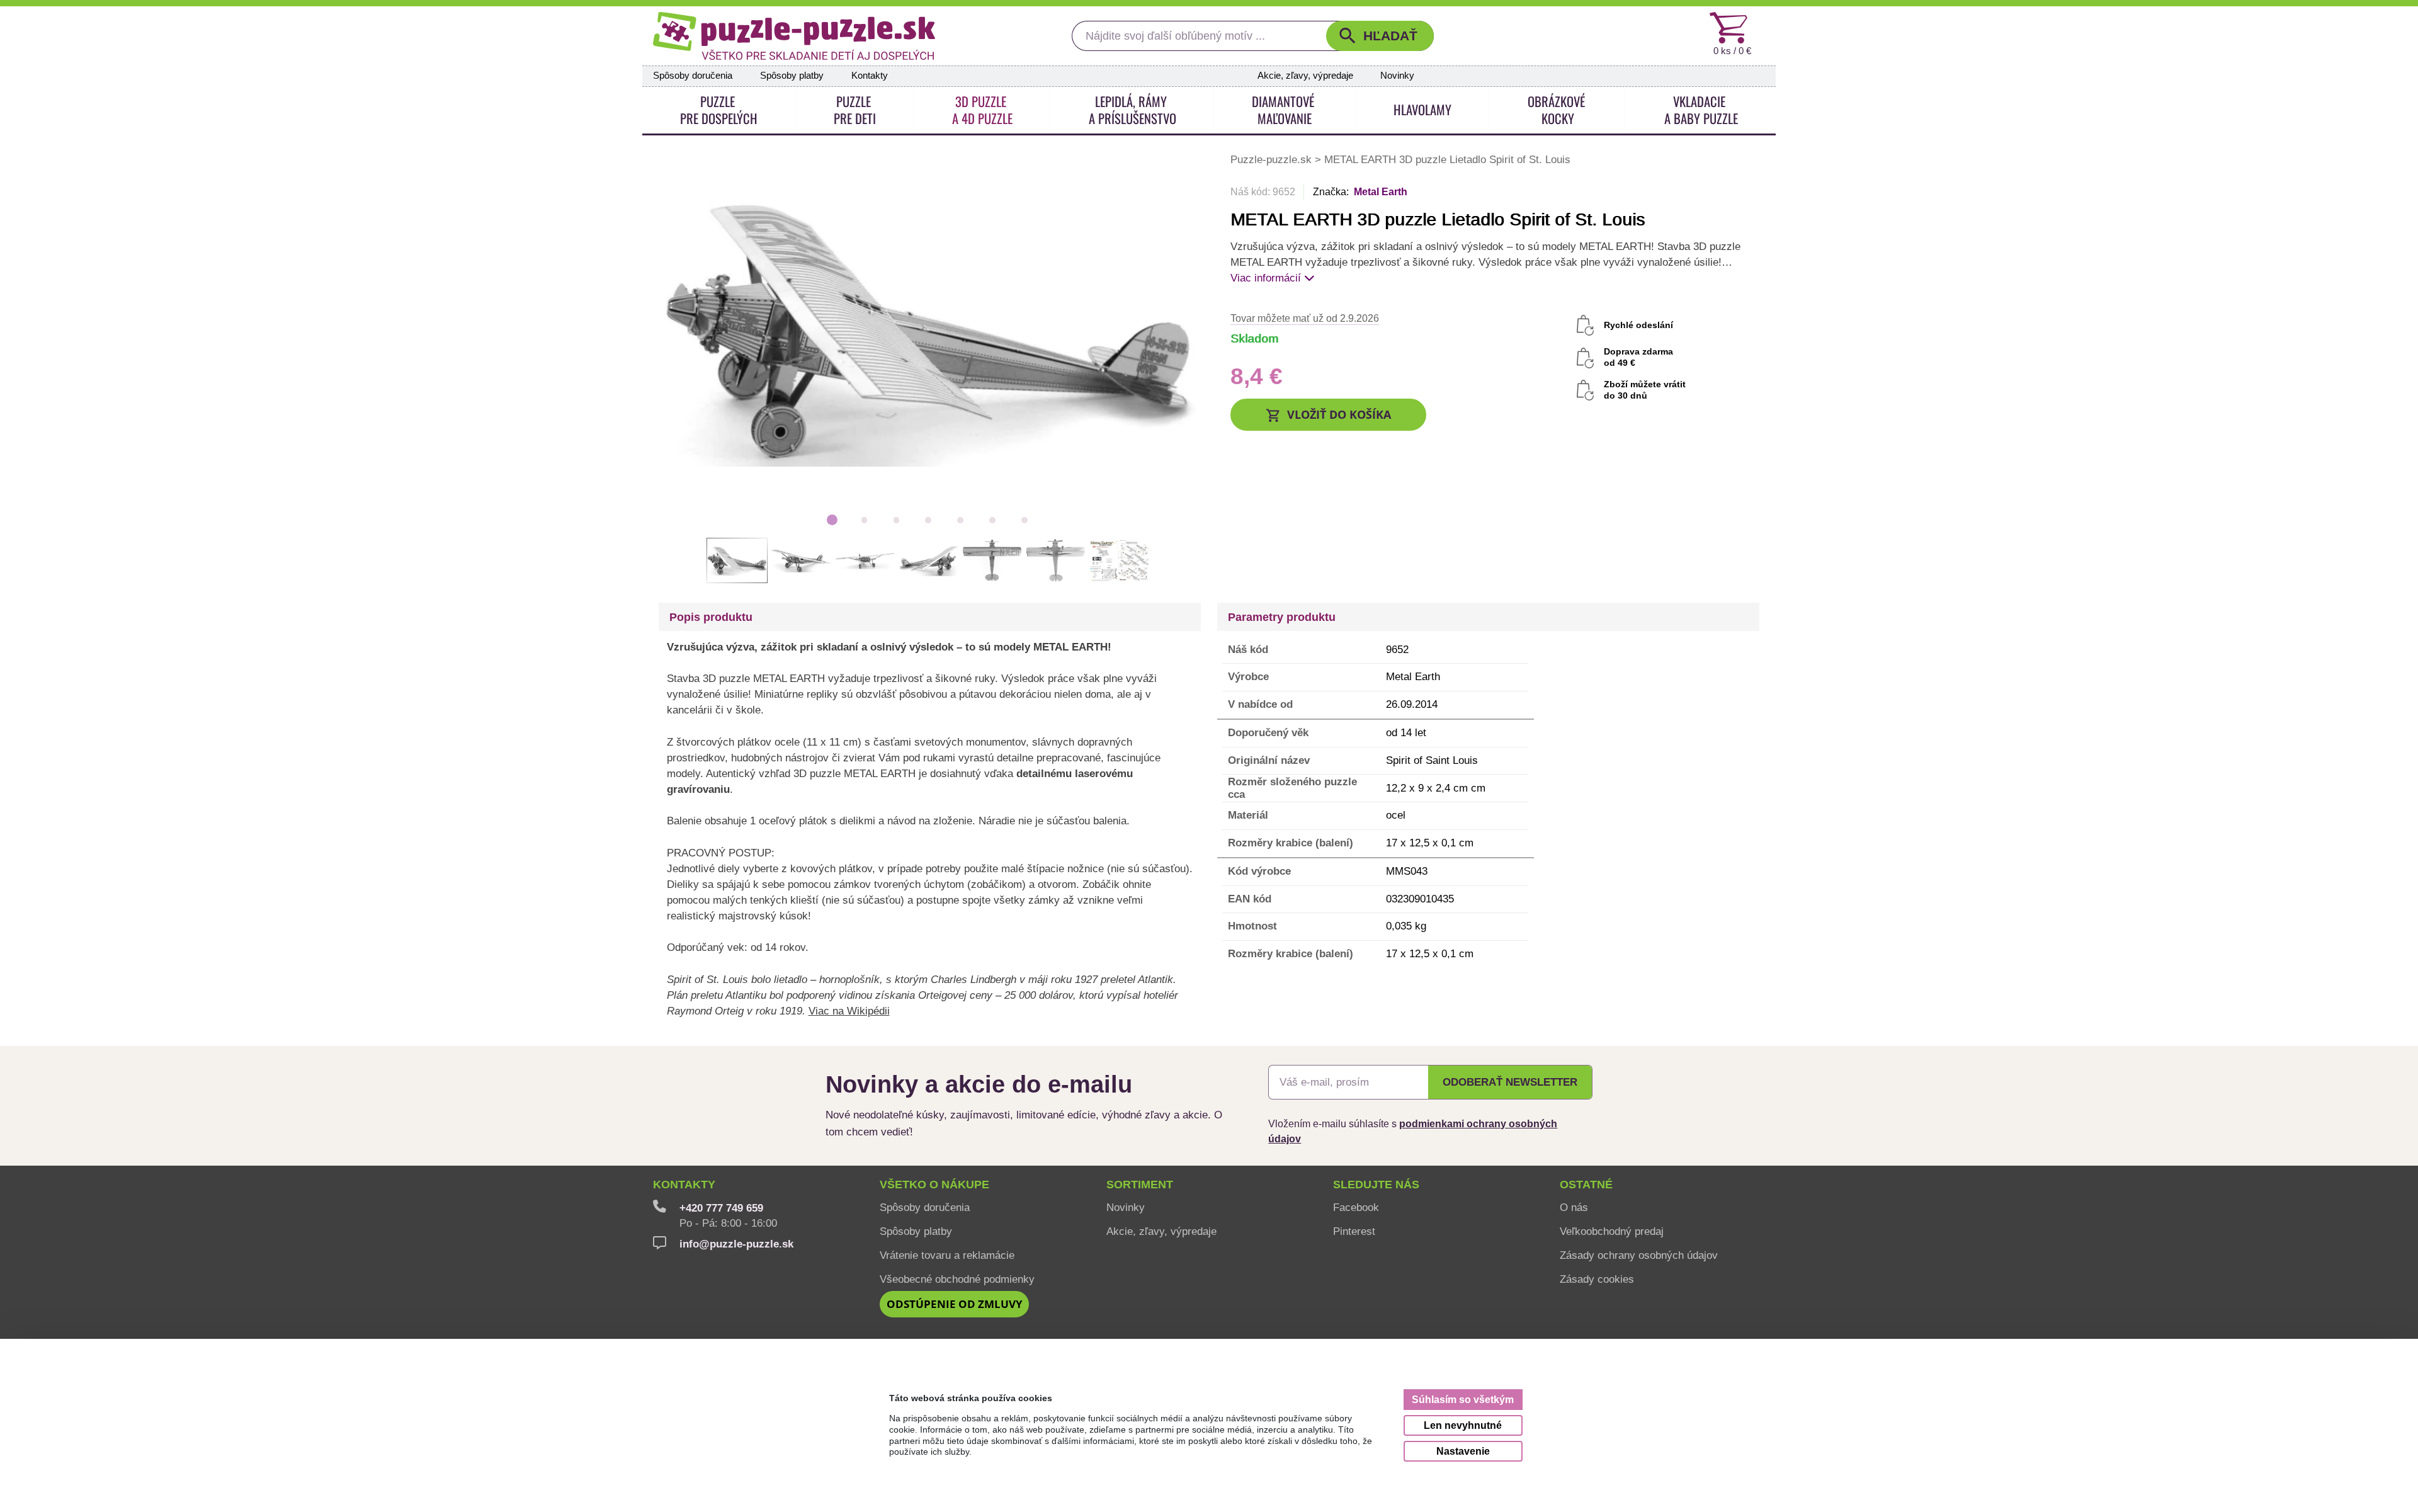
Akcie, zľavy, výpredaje (1305, 76)
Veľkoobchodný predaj (1612, 1231)
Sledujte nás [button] (1376, 1185)
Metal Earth (1381, 192)
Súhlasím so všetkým (1463, 1399)
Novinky (1397, 76)
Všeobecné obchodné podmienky (957, 1279)
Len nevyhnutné (1463, 1425)
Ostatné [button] (1586, 1185)
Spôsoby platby (792, 76)
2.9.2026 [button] (1305, 318)
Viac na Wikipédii (849, 1011)
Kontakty (870, 76)
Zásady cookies (1597, 1279)
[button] (1380, 36)
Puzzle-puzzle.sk (1273, 159)
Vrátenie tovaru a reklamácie (947, 1255)
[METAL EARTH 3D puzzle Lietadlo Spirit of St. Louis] (928, 328)
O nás (1574, 1207)
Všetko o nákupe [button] (934, 1185)
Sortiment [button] (1140, 1185)
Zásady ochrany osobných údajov (1639, 1255)
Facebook (1356, 1207)
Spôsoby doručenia (693, 76)
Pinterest (1354, 1231)
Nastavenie (1463, 1451)
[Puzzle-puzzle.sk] (794, 36)
